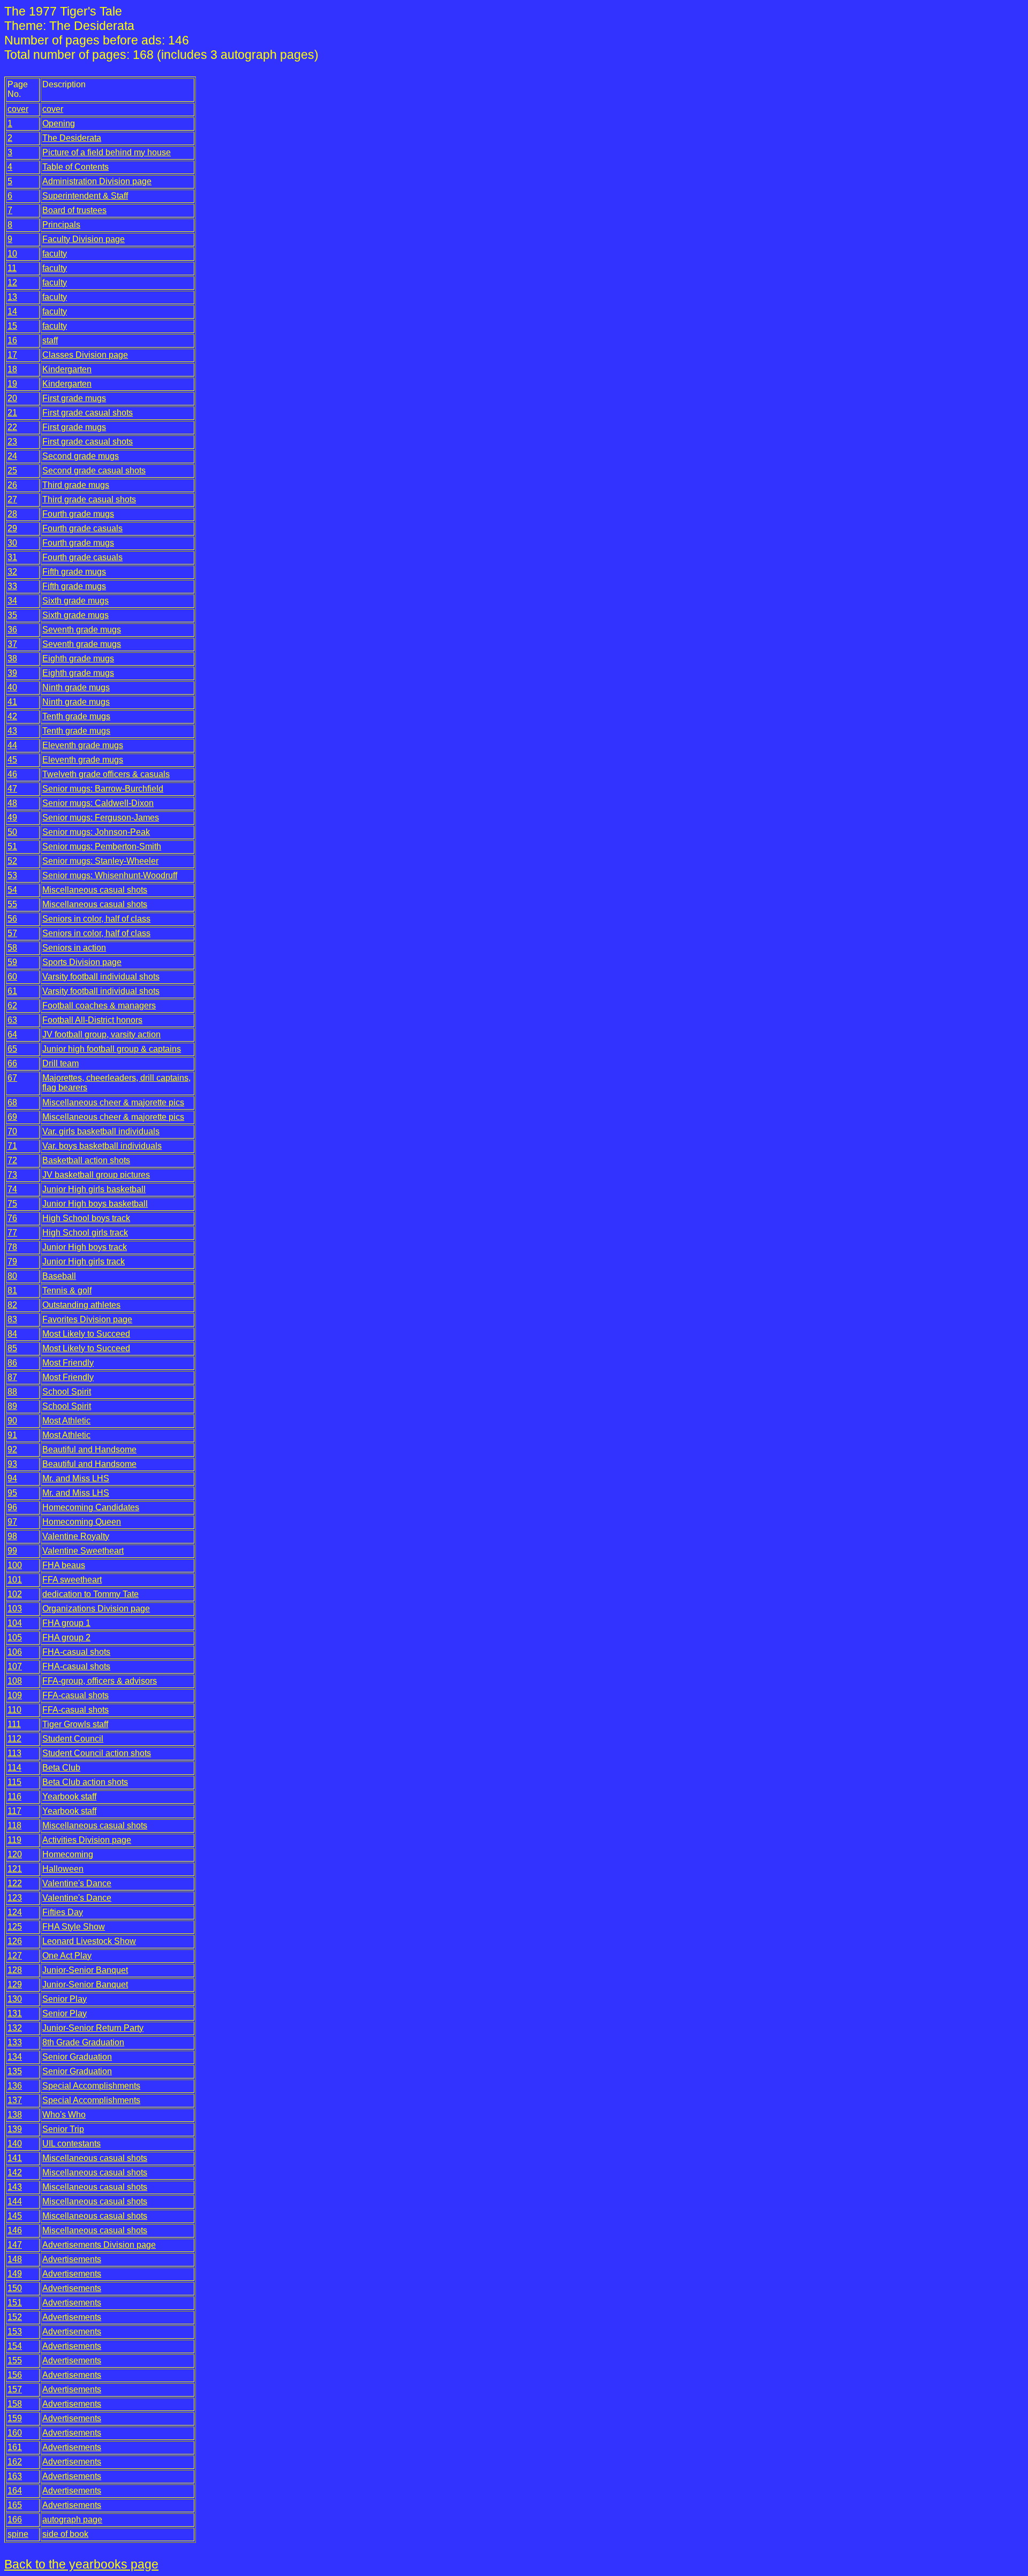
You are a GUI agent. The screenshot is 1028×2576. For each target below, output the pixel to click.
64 (12, 1034)
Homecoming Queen (82, 1522)
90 (12, 1421)
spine (18, 2534)
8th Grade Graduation (83, 2042)
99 (12, 1551)
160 (15, 2433)
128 (15, 1970)
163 (15, 2476)
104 (15, 1623)
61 (12, 991)
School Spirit (67, 1392)
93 (12, 1464)
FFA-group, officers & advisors (100, 1681)
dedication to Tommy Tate (90, 1594)
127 (15, 1956)
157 (15, 2389)
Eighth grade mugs (78, 658)
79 (12, 1261)
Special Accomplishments (91, 2086)
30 (12, 543)
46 (12, 774)
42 (12, 716)
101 (15, 1580)
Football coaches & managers (99, 1005)
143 (15, 2187)
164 (15, 2491)
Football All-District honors (92, 1020)
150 (15, 2288)
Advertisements (72, 2259)
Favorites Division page (87, 1319)
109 (15, 1695)
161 (15, 2447)
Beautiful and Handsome (89, 1449)
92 (12, 1449)
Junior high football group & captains (112, 1049)
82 (12, 1305)
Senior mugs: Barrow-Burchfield (103, 789)
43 (12, 731)
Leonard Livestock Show (89, 1941)
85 (12, 1348)
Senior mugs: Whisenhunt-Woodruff (110, 875)
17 (12, 355)
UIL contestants (71, 2144)
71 (12, 1146)
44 (12, 745)
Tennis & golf (67, 1290)
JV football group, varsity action (101, 1034)
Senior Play (65, 1999)
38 (12, 658)
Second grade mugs (81, 456)
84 (12, 1334)
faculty (55, 254)
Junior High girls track (84, 1261)
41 (12, 702)
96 (12, 1507)
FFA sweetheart (72, 1580)
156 (15, 2375)
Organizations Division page (96, 1609)
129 (15, 1984)
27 (12, 499)
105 (15, 1637)
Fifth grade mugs (74, 572)
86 (12, 1363)
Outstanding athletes (81, 1305)
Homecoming (68, 1854)
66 (12, 1063)
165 (15, 2505)
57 (12, 933)
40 (12, 687)
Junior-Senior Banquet (85, 1970)
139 (15, 2129)
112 (14, 1739)
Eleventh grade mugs (83, 745)
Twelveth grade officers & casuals (106, 774)
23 (12, 442)
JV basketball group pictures (96, 1175)
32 (12, 572)
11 (12, 268)
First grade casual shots (88, 413)
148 (15, 2259)
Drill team (61, 1063)
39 (12, 673)
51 (12, 846)
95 (12, 1493)
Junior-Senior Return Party (93, 2028)
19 (12, 384)
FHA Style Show (74, 1927)
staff (50, 340)
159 (15, 2418)
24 (12, 456)
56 (12, 919)
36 (12, 630)
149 (15, 2274)
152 (15, 2317)
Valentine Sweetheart (83, 1551)
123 (15, 1898)
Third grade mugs (76, 485)
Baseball (59, 1276)
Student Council (73, 1739)
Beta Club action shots (85, 1782)
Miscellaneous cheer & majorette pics (113, 1102)
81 (12, 1290)
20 (12, 398)
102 (15, 1594)
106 (15, 1652)
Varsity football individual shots (101, 977)
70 (12, 1131)
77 (12, 1233)
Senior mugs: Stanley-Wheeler (100, 861)
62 (12, 1005)
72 (12, 1160)
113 (14, 1753)
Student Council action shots (97, 1753)
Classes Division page (85, 355)
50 (12, 832)
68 (12, 1102)
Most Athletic (66, 1421)
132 (15, 2028)
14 (12, 311)
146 (15, 2230)
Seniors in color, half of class (96, 919)
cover (18, 109)
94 (12, 1478)
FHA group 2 (66, 1637)
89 (12, 1406)
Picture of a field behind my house (107, 152)
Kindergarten (67, 369)
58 (12, 948)
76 (12, 1218)
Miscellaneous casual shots (95, 890)
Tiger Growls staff (75, 1724)
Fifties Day (63, 1912)
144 (15, 2201)
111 (14, 1724)
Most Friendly (68, 1363)
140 (15, 2144)
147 (15, 2245)
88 (12, 1392)
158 (15, 2404)
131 (15, 2013)
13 (12, 297)
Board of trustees (74, 210)
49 (12, 818)
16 (12, 340)
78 (12, 1247)
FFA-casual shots (75, 1695)
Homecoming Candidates (91, 1507)
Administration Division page (97, 181)
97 (12, 1522)
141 (15, 2158)
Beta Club (61, 1768)
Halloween (63, 1869)
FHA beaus (64, 1565)
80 (12, 1276)
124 (15, 1912)
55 (12, 904)
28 (12, 514)
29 (12, 528)
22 (12, 427)
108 (15, 1681)
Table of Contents (75, 167)
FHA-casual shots (76, 1652)
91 (12, 1435)
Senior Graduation (77, 2057)
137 (15, 2100)
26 (12, 485)
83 (12, 1319)
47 (12, 789)
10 (12, 254)
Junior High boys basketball (95, 1204)
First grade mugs (74, 398)
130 (15, 1999)
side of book (65, 2534)
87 (12, 1377)
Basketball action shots (86, 1160)
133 (15, 2042)
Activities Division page (87, 1840)
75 (12, 1204)
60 (12, 977)
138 (15, 2115)
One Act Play (67, 1956)
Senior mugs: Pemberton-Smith (102, 846)
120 (15, 1854)
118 (14, 1825)
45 (12, 760)
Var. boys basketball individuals (102, 1146)
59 (12, 962)
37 (12, 644)
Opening (59, 123)
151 (15, 2303)
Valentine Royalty (76, 1536)
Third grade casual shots (89, 499)
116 (14, 1797)
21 (12, 413)
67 (12, 1078)
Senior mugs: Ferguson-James (101, 818)
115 (14, 1782)
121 (15, 1869)
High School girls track (85, 1233)
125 (15, 1927)
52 (12, 861)
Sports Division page (82, 962)
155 (15, 2360)
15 (12, 326)
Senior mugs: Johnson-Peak (96, 832)
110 (14, 1710)
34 (12, 601)
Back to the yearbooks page (81, 2564)
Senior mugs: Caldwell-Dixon (98, 803)
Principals (61, 225)
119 (14, 1840)
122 (15, 1883)
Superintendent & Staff (85, 196)
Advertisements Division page (99, 2245)
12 (12, 283)
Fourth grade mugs (78, 514)
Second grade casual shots (94, 470)
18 (12, 369)
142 (15, 2172)
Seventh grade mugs (82, 630)
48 (12, 803)
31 (12, 557)
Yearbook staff (69, 1797)
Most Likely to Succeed (86, 1334)
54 (12, 890)
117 (14, 1811)
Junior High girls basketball (94, 1189)
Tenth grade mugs (76, 716)
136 (15, 2086)
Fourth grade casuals (82, 528)
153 (15, 2332)
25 (12, 470)
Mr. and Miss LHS (76, 1478)
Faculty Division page (84, 239)
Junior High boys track (85, 1247)
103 (15, 1609)
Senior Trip (63, 2129)
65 (12, 1049)
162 (15, 2462)
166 (15, 2519)
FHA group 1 (66, 1623)
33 (12, 586)
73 (12, 1175)
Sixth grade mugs (75, 601)
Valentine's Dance (77, 1883)
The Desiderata (72, 138)
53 (12, 875)
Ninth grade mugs (76, 687)
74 (12, 1189)
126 (15, 1941)
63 (12, 1020)
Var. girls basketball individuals (101, 1131)
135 (15, 2071)
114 (14, 1768)
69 (12, 1117)
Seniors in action (74, 948)
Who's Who (64, 2115)
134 (15, 2057)
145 (15, 2216)
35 (12, 615)
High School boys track (86, 1218)
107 (15, 1666)
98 (12, 1536)
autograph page (72, 2519)
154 (15, 2346)
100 (15, 1565)
